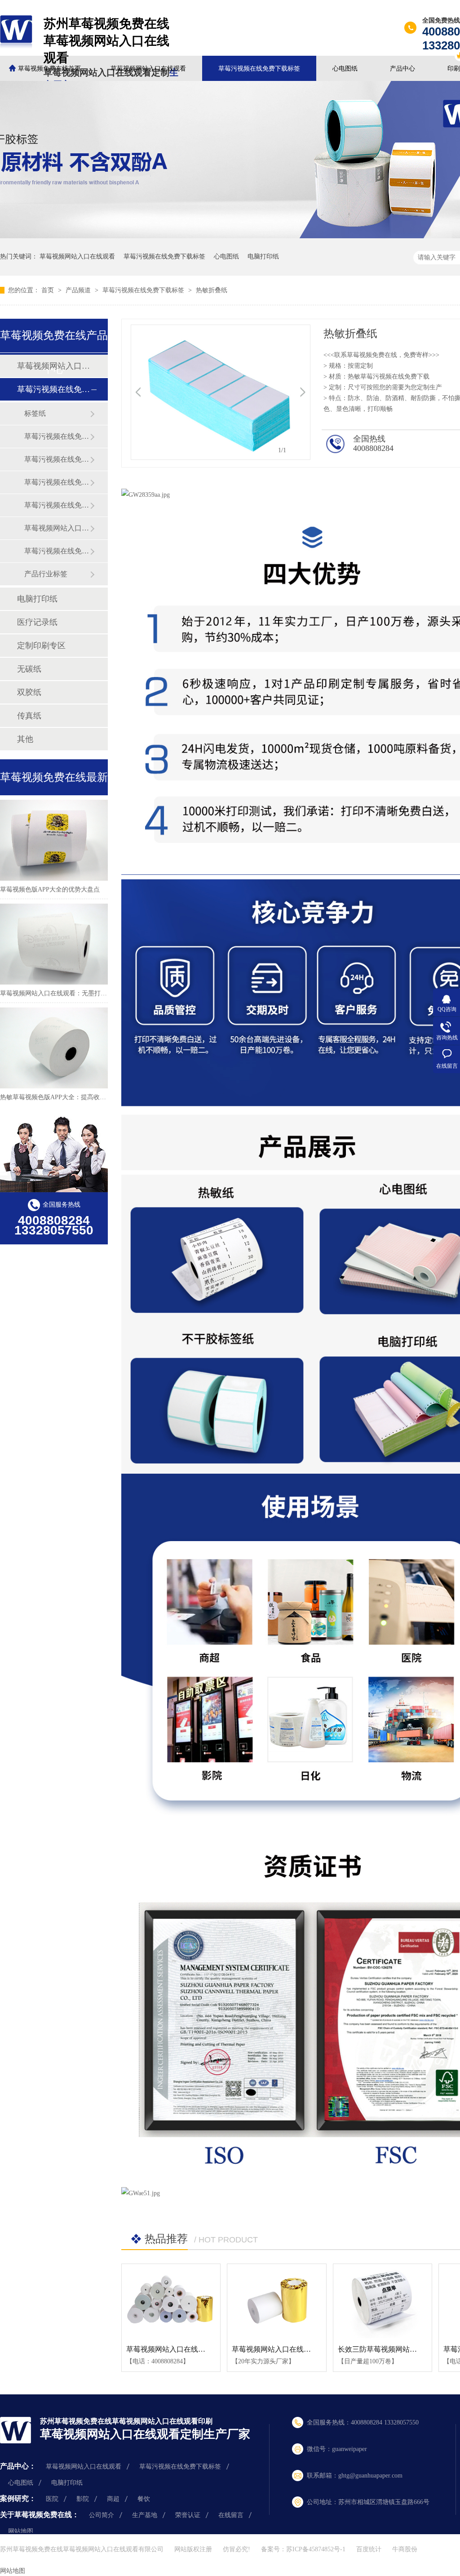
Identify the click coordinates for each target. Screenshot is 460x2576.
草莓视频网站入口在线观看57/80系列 (290, 2349)
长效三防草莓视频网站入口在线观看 (395, 2349)
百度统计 (369, 2549)
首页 (49, 290)
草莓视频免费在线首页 (49, 69)
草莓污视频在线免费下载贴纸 (57, 459)
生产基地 (145, 2515)
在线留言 (231, 2515)
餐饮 (144, 2499)
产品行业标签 (46, 574)
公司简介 (102, 2515)
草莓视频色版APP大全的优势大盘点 (50, 889)
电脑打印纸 (263, 256)
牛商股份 (405, 2549)
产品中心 (402, 69)
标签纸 (35, 413)
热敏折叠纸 (212, 290)
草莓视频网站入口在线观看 (148, 69)
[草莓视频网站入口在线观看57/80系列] (276, 2301)
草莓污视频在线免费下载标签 (259, 69)
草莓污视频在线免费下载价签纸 (57, 551)
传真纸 (29, 716)
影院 (83, 2499)
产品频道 (79, 290)
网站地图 (21, 2531)
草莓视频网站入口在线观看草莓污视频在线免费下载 (57, 528)
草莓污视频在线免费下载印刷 (57, 505)
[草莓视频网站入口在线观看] (171, 2301)
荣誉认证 (188, 2515)
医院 (52, 2499)
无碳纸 (29, 669)
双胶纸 (29, 692)
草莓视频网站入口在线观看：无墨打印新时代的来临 (72, 993)
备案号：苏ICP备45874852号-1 (303, 2549)
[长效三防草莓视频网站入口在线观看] (383, 2301)
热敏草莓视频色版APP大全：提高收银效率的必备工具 (75, 1097)
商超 (113, 2499)
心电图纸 (345, 69)
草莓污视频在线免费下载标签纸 (57, 482)
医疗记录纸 (37, 622)
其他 (25, 739)
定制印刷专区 (41, 646)
